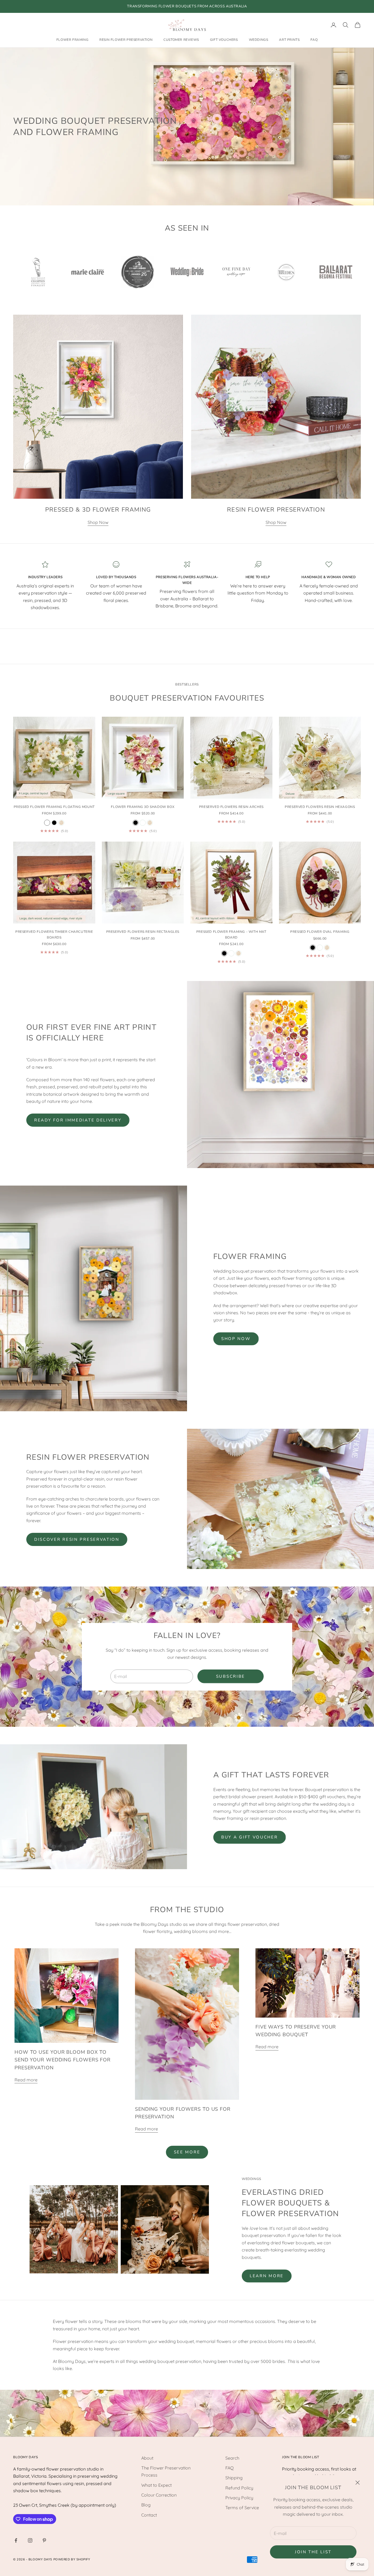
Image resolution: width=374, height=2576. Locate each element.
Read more (26, 2080)
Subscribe (231, 1676)
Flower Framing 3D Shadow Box (143, 807)
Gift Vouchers (224, 40)
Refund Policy (239, 2488)
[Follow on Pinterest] (44, 2540)
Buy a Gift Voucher (250, 1837)
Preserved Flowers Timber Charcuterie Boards (54, 934)
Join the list (313, 2552)
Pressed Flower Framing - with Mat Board (231, 934)
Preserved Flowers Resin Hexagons (320, 807)
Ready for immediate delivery (78, 1120)
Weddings (259, 40)
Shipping (234, 2478)
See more (187, 2152)
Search (232, 2458)
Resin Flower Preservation (126, 40)
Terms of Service (242, 2508)
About (147, 2458)
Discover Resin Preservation (77, 1539)
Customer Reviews (181, 40)
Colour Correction (159, 2495)
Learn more (267, 2276)
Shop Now (98, 522)
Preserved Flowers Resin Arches (231, 807)
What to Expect (156, 2485)
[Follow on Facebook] (16, 2540)
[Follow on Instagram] (30, 2540)
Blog (146, 2505)
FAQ (314, 40)
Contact (149, 2515)
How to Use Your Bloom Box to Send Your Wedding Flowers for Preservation (63, 2060)
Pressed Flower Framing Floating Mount (54, 807)
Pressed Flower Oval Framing (320, 932)
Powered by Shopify (72, 2559)
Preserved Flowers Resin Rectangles (143, 932)
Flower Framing (72, 40)
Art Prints (289, 40)
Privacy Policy (239, 2498)
